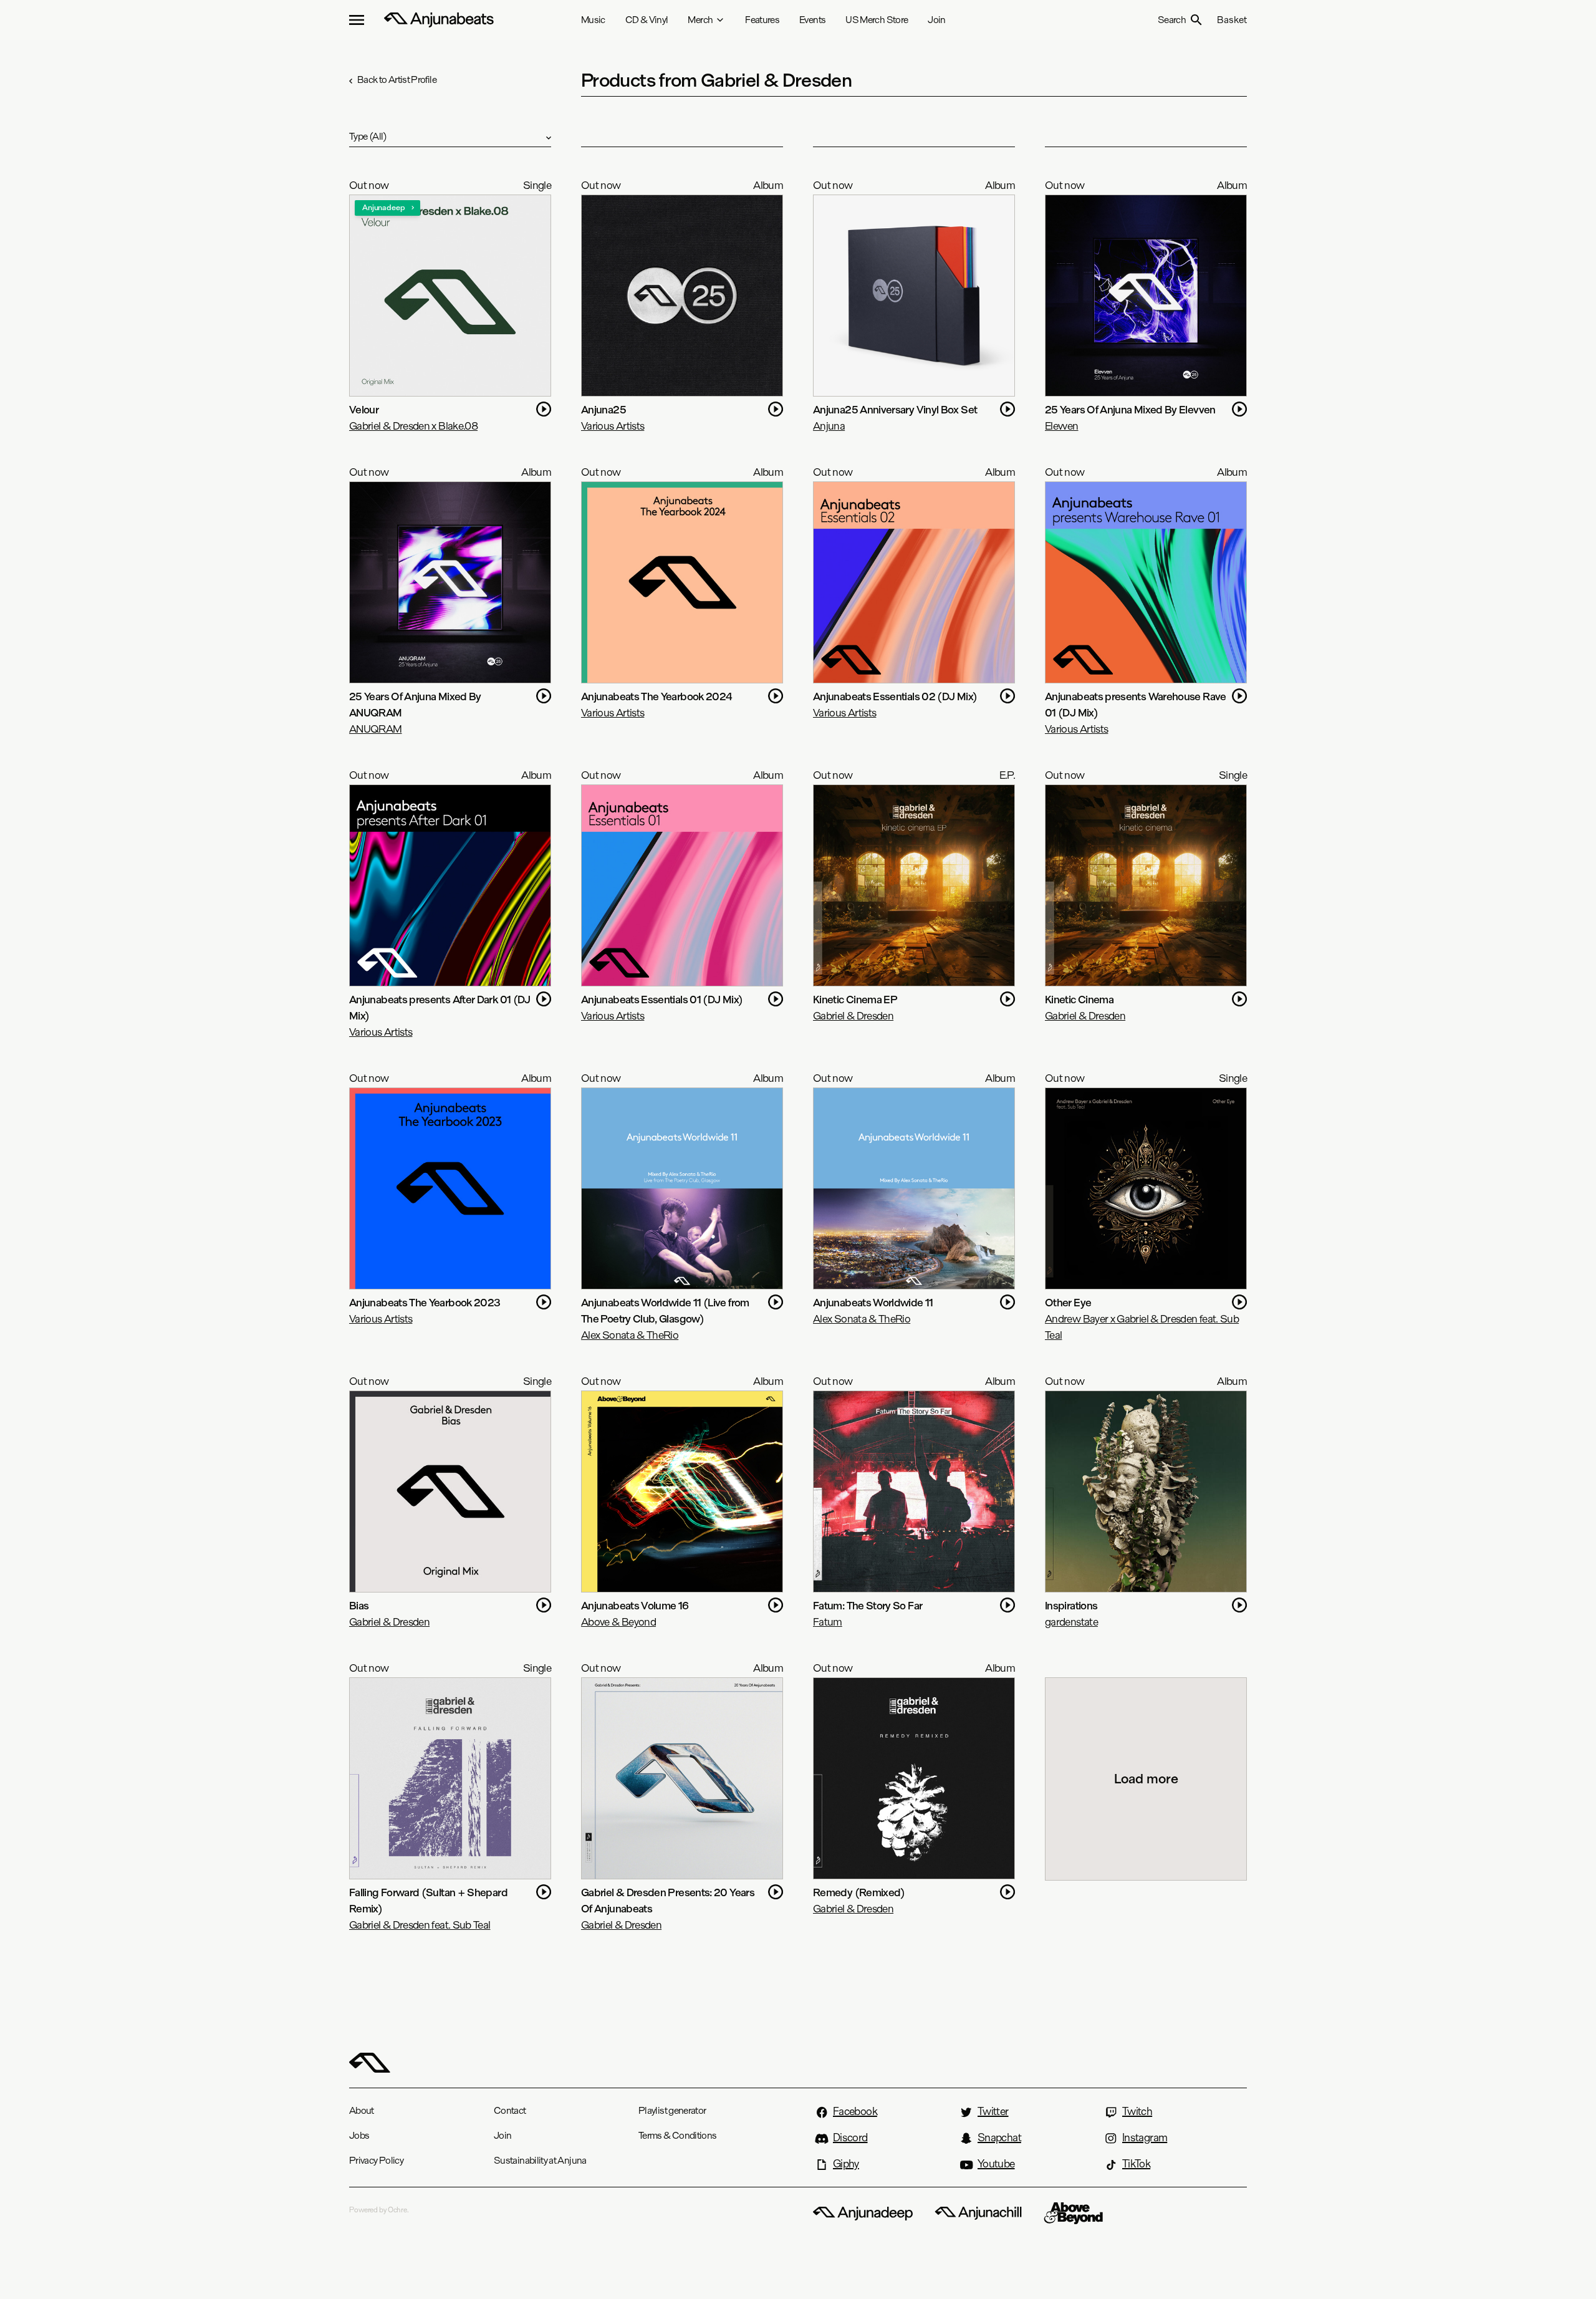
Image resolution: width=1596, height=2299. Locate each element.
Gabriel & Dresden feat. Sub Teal (420, 1925)
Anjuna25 (603, 409)
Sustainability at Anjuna (540, 2160)
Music (593, 20)
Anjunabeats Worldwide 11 (873, 1302)
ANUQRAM (376, 729)
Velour (364, 409)
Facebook (855, 2111)
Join (936, 20)
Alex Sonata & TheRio (630, 1335)
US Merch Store (877, 20)
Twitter (993, 2111)
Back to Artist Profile (397, 80)
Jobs (359, 2135)
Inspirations (1071, 1605)
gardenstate (1071, 1622)
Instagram (1145, 2138)
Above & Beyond (618, 1622)
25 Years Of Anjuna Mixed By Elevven (1130, 409)
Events (812, 20)
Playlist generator (672, 2110)
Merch (700, 20)
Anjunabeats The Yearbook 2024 (656, 696)
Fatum (828, 1622)
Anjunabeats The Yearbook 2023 (425, 1302)
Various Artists (613, 426)
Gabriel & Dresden (853, 1015)
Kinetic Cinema (1079, 999)
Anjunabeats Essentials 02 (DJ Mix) (895, 696)
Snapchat (999, 2138)
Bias (359, 1605)
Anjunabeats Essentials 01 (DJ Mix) (662, 999)
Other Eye (1068, 1302)
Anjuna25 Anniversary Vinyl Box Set (895, 409)
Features (762, 20)
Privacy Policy (376, 2160)
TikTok (1136, 2164)
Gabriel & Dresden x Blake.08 (413, 426)
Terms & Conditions (677, 2135)
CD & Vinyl (647, 20)
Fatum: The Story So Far (868, 1605)
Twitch (1137, 2111)
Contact (510, 2110)
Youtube (996, 2164)
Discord (850, 2138)
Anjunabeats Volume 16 (635, 1605)
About (362, 2110)
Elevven (1062, 426)
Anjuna (829, 426)
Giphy (846, 2164)
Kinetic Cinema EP (855, 999)
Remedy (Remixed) (859, 1892)
